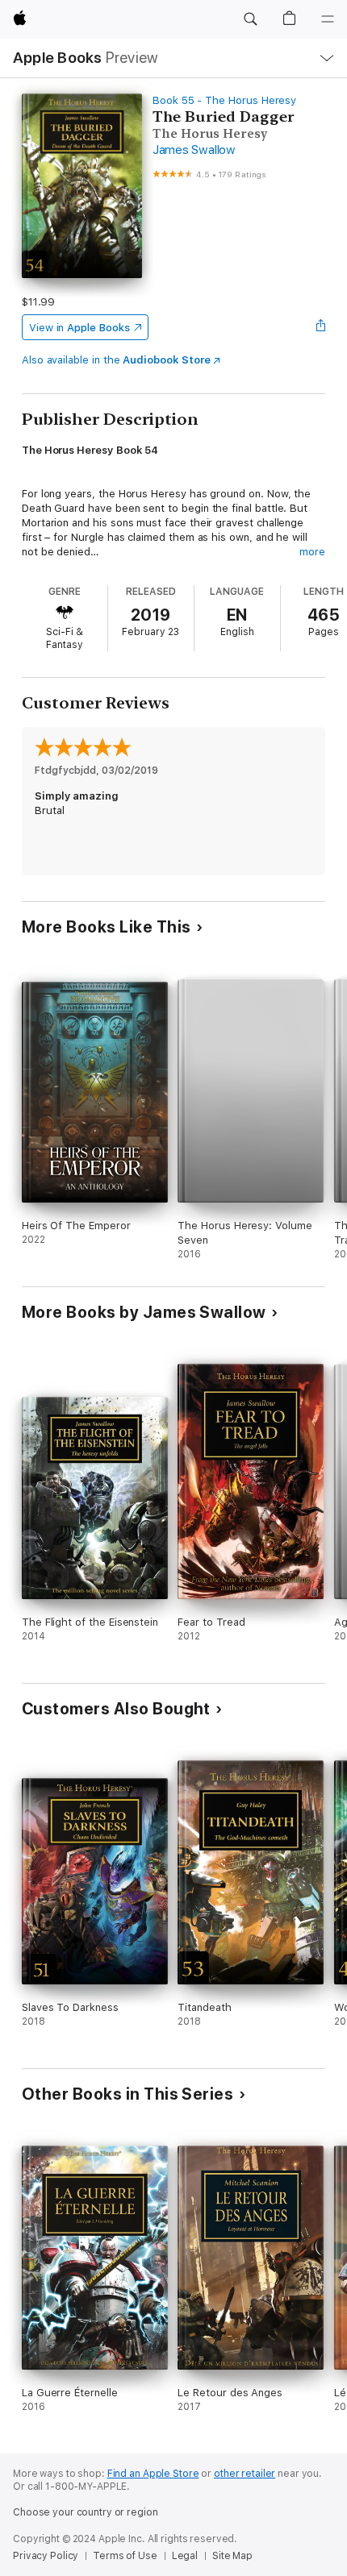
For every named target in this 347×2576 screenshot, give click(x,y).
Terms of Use (125, 2556)
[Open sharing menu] (320, 327)
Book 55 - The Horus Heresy (224, 100)
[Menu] (328, 19)
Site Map (232, 2556)
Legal (185, 2556)
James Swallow (194, 150)
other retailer (245, 2474)
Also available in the (116, 360)
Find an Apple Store (153, 2474)
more (312, 552)
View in (79, 328)
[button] (250, 19)
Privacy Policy (46, 2556)
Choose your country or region (86, 2512)
